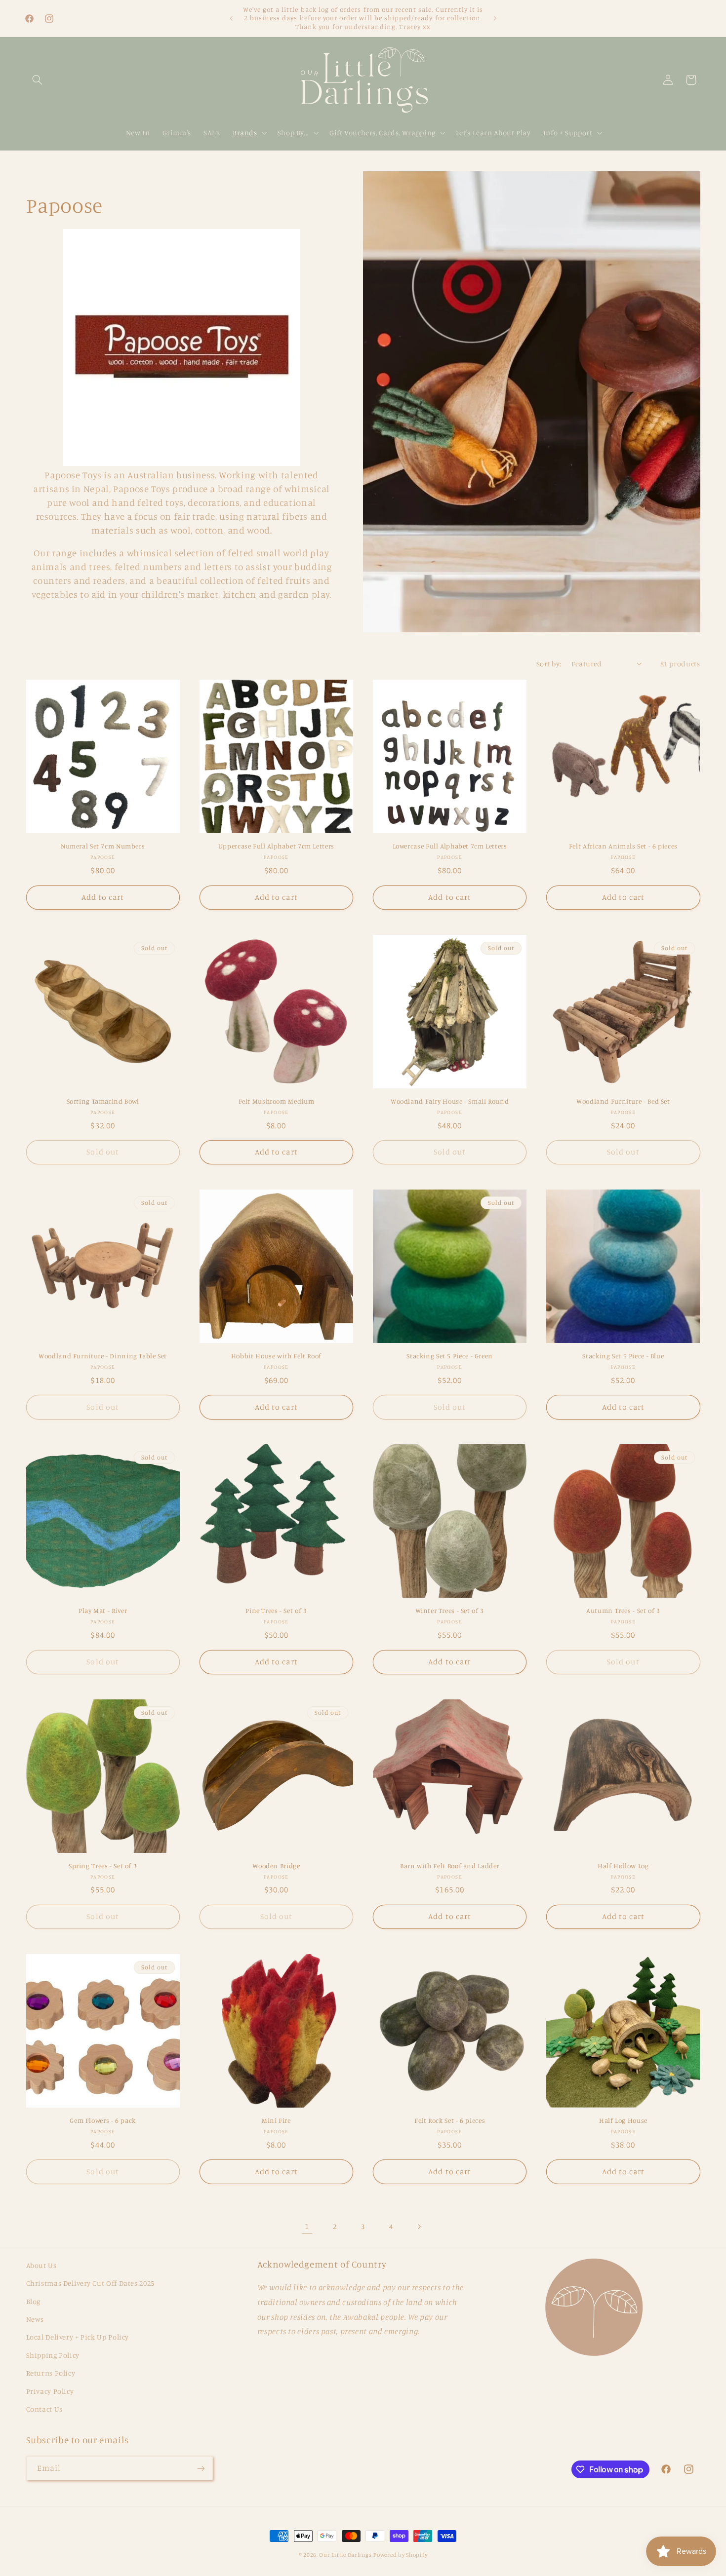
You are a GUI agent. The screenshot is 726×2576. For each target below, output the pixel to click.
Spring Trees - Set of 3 (103, 1866)
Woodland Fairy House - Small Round (450, 1101)
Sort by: (549, 664)
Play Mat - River (103, 1611)
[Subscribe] (201, 2468)
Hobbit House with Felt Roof (276, 1356)
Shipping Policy (53, 2355)
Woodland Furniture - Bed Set (623, 1101)
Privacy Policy (50, 2391)
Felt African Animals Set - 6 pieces (623, 846)
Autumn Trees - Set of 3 (623, 1611)
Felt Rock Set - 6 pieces (450, 2120)
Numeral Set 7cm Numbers (103, 846)
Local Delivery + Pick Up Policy (78, 2337)
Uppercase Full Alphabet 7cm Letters (276, 846)
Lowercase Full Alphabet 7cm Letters (450, 846)
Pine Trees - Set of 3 (276, 1611)
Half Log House (623, 2120)
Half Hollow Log (623, 1866)
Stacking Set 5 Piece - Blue (623, 1356)
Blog (34, 2301)
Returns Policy (51, 2373)
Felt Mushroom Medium (277, 1101)
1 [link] (307, 2226)
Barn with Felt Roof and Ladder (450, 1866)
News (35, 2319)
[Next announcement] (495, 18)
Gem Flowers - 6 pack (103, 2120)
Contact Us (44, 2409)
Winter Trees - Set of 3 (450, 1611)
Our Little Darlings (345, 2555)
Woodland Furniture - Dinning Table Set (103, 1356)
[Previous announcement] (231, 18)
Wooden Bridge (276, 1866)
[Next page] (419, 2227)
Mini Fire (276, 2120)
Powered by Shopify (400, 2555)
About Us (41, 2265)
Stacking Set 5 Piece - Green (450, 1356)
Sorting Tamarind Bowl (103, 1101)
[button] (38, 80)
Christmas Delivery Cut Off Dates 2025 (90, 2283)
